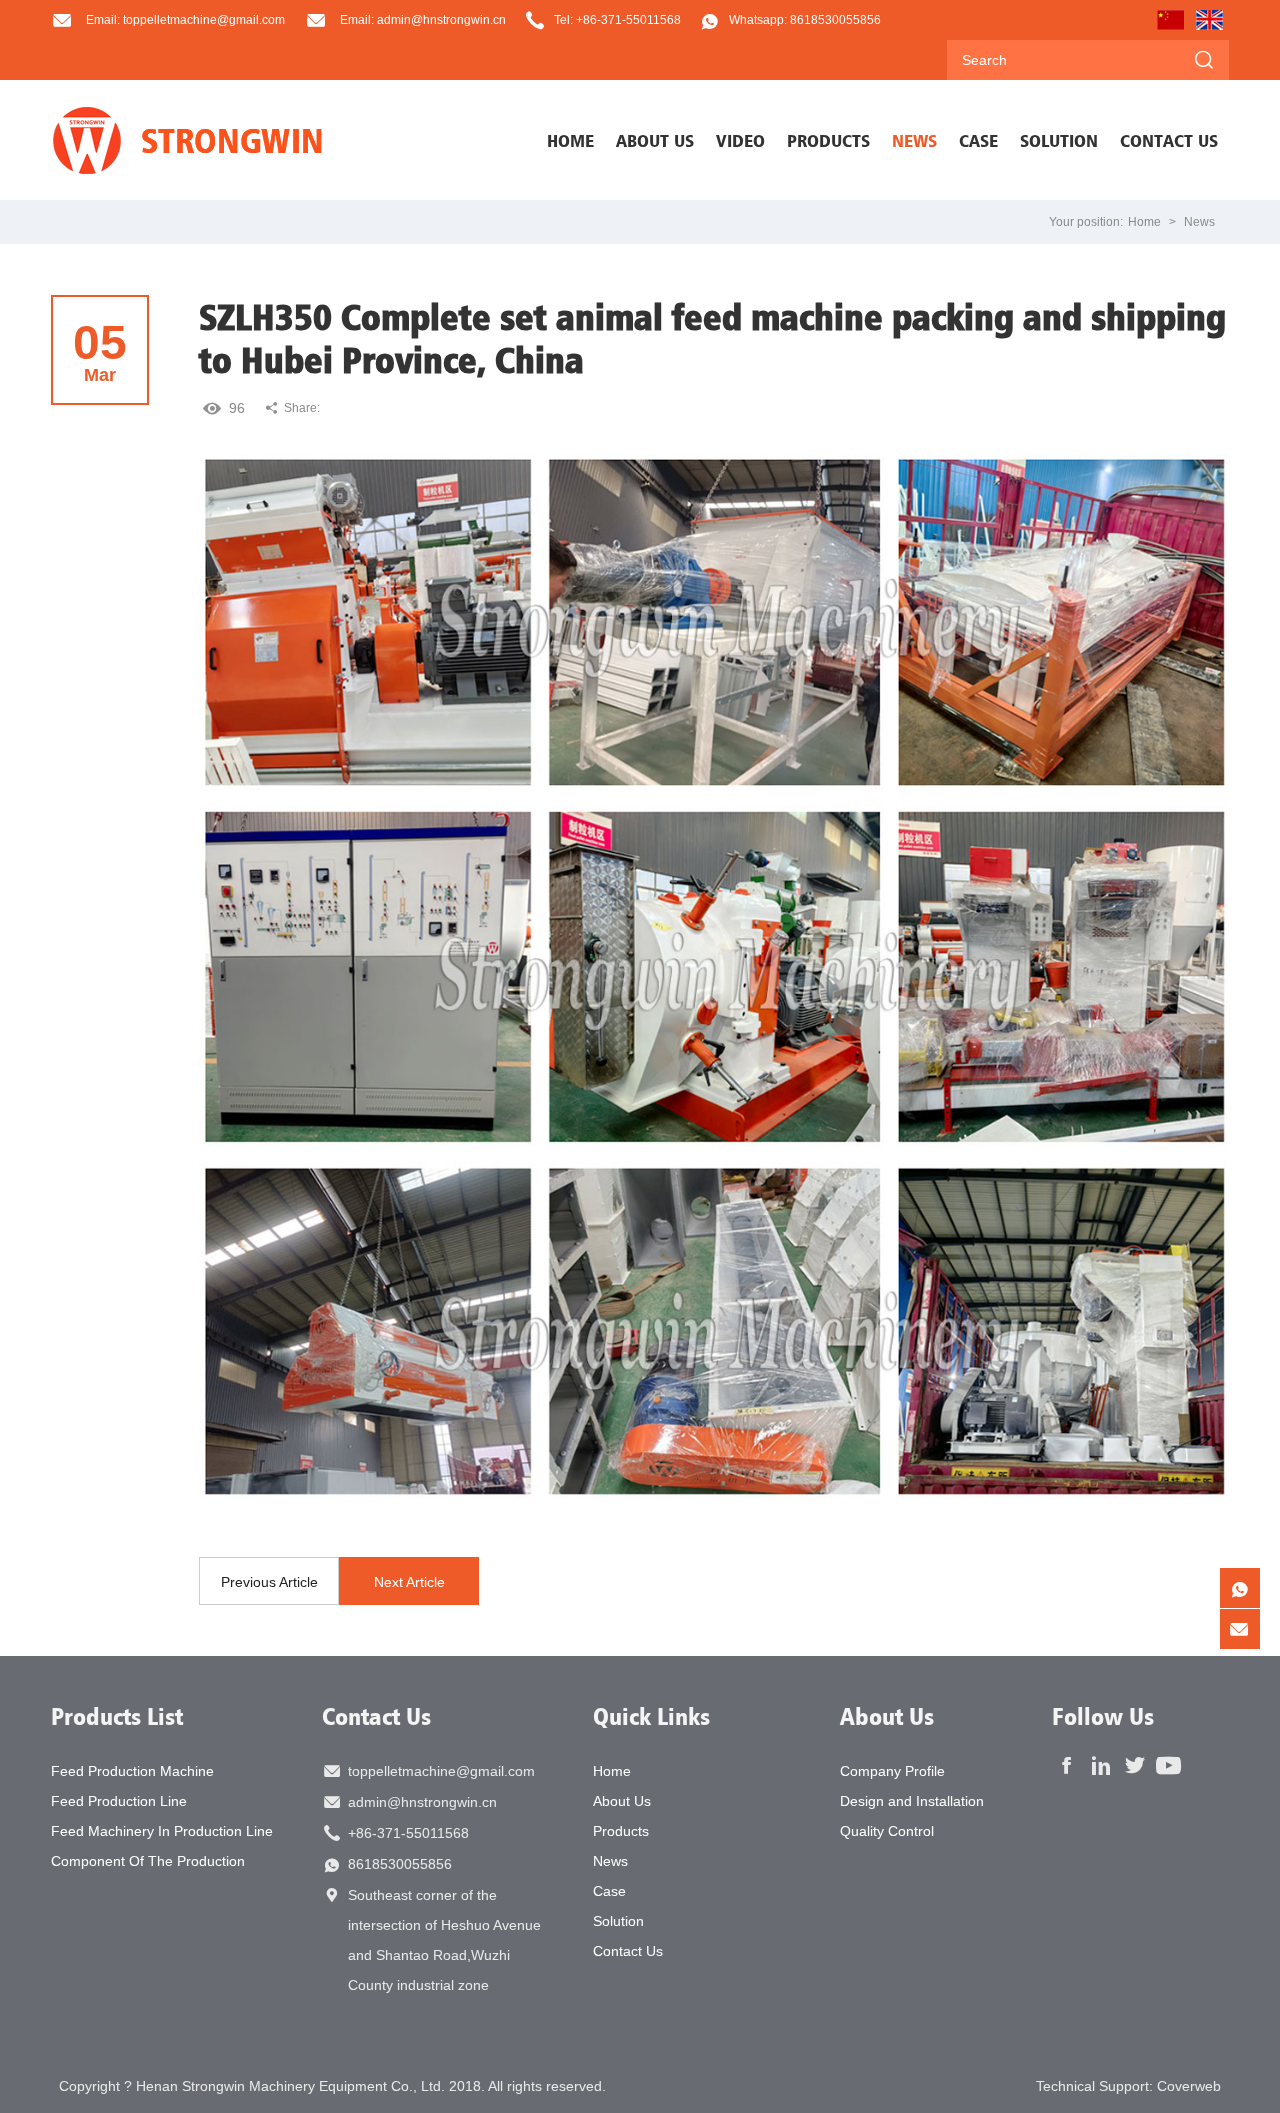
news (914, 140)
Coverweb (1189, 2086)
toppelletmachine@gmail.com (441, 1771)
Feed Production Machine (132, 1771)
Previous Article (269, 1582)
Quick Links (651, 1716)
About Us (622, 1801)
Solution (618, 1921)
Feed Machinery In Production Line (162, 1831)
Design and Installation (912, 1801)
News (1199, 222)
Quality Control (887, 1831)
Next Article (409, 1582)
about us (655, 140)
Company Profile (892, 1771)
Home (570, 140)
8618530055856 (400, 1864)
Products (621, 1831)
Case (609, 1891)
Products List (117, 1716)
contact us (1169, 140)
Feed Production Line (119, 1801)
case (978, 140)
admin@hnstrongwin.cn (422, 1802)
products (828, 140)
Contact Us (376, 1716)
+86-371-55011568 (408, 1833)
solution (1059, 140)
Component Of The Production (148, 1861)
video (740, 140)
